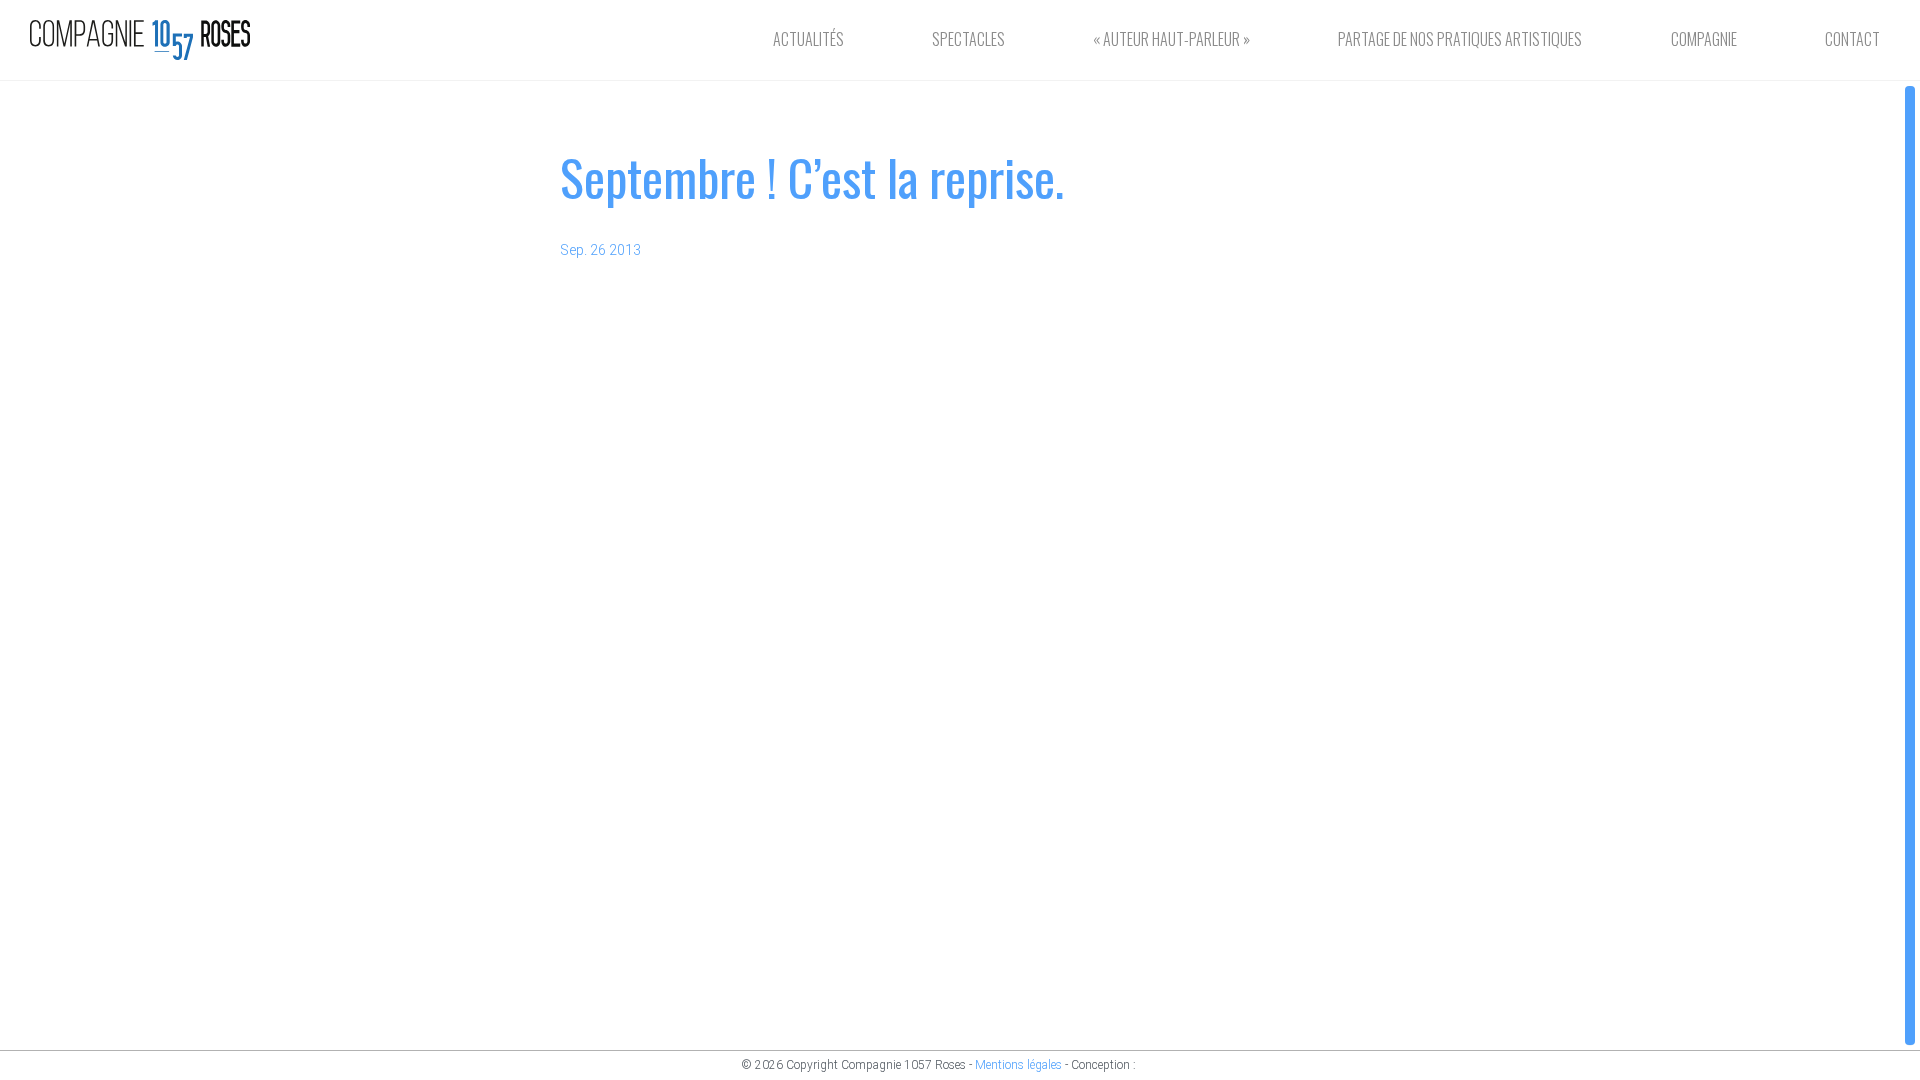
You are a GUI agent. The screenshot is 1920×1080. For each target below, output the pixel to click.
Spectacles (968, 39)
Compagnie (1704, 39)
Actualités (808, 39)
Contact (1852, 39)
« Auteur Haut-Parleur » (1171, 39)
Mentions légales (1018, 1065)
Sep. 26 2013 (600, 250)
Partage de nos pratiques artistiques (1460, 39)
